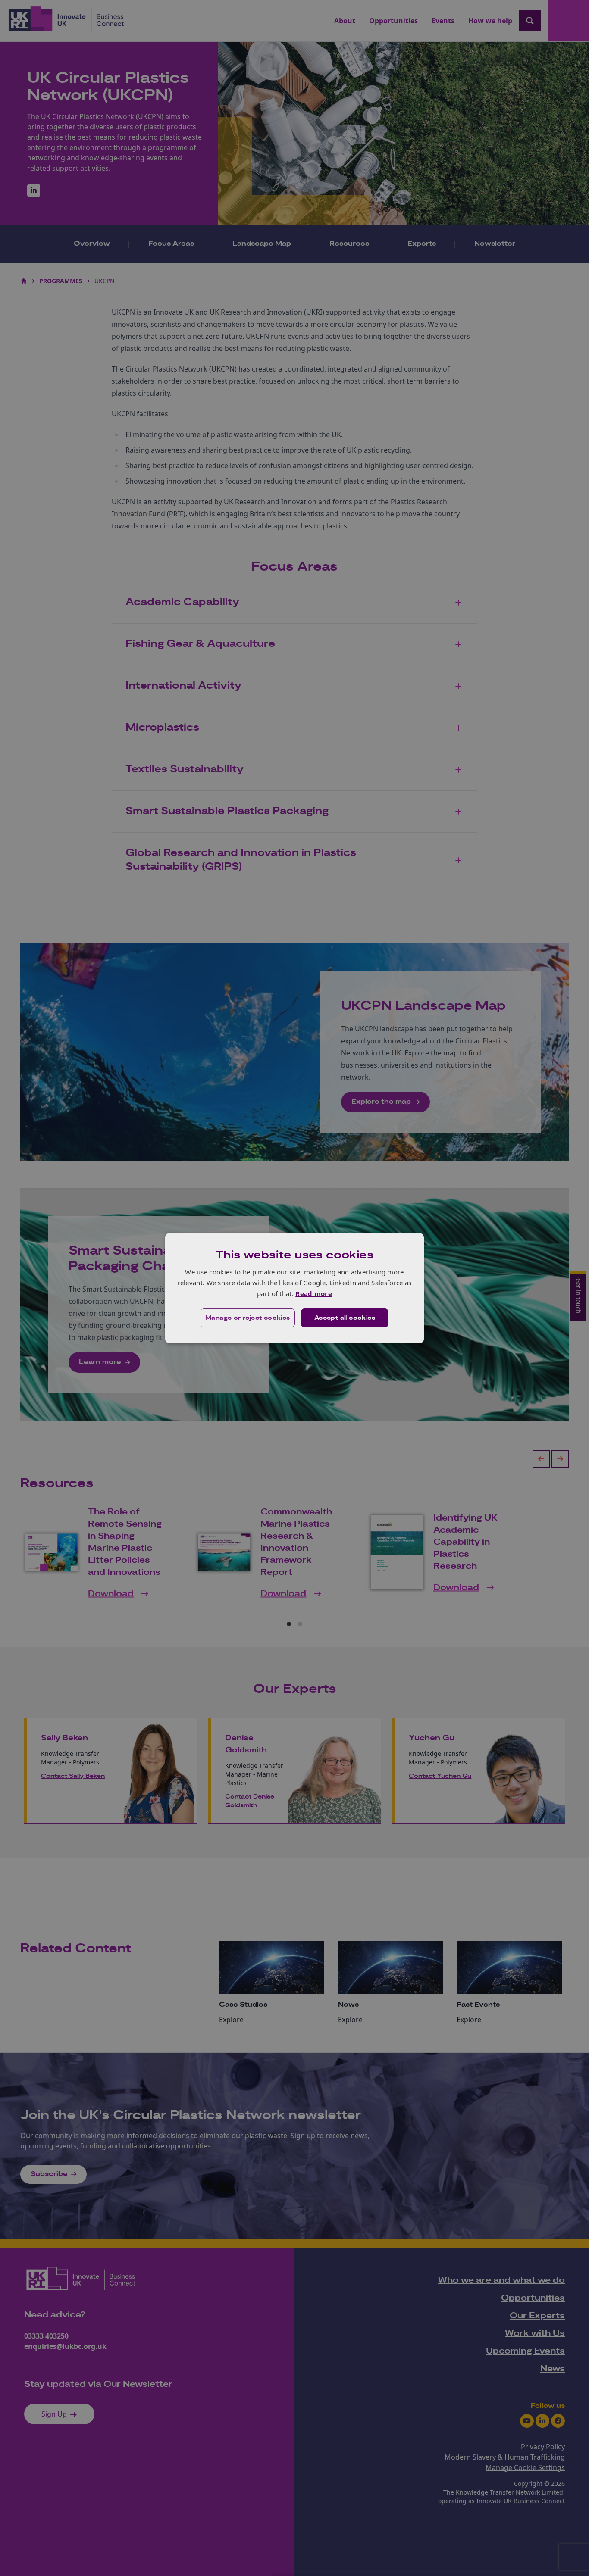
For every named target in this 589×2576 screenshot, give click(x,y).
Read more (314, 1293)
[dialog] (294, 1288)
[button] (248, 1318)
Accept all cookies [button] (345, 1318)
